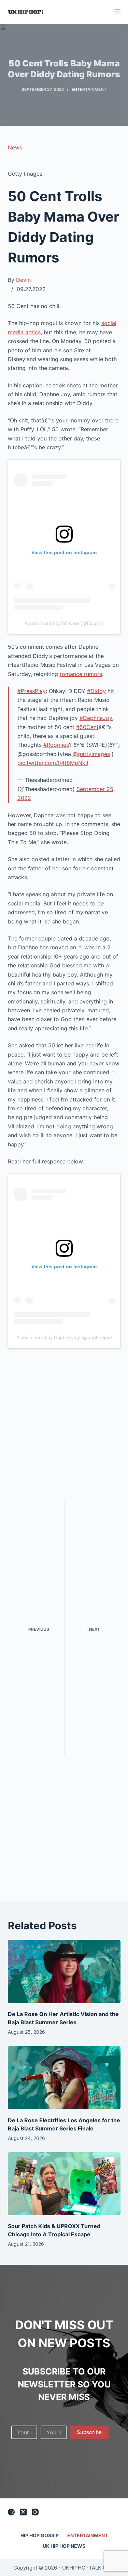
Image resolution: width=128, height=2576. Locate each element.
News (15, 147)
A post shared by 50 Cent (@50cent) (64, 623)
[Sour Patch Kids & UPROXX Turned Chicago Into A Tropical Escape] (64, 2184)
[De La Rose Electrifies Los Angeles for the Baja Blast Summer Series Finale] (64, 2078)
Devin (23, 280)
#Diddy (96, 691)
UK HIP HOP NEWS (64, 2546)
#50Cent (87, 727)
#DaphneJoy (96, 718)
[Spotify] (11, 2512)
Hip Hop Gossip (40, 2535)
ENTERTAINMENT (89, 89)
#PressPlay (32, 691)
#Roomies (56, 745)
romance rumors (81, 674)
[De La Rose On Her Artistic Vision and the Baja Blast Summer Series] (64, 1971)
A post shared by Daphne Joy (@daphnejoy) (64, 1337)
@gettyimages (91, 754)
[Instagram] (35, 2512)
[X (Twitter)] (23, 2512)
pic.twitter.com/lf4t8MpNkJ (53, 763)
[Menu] (117, 12)
